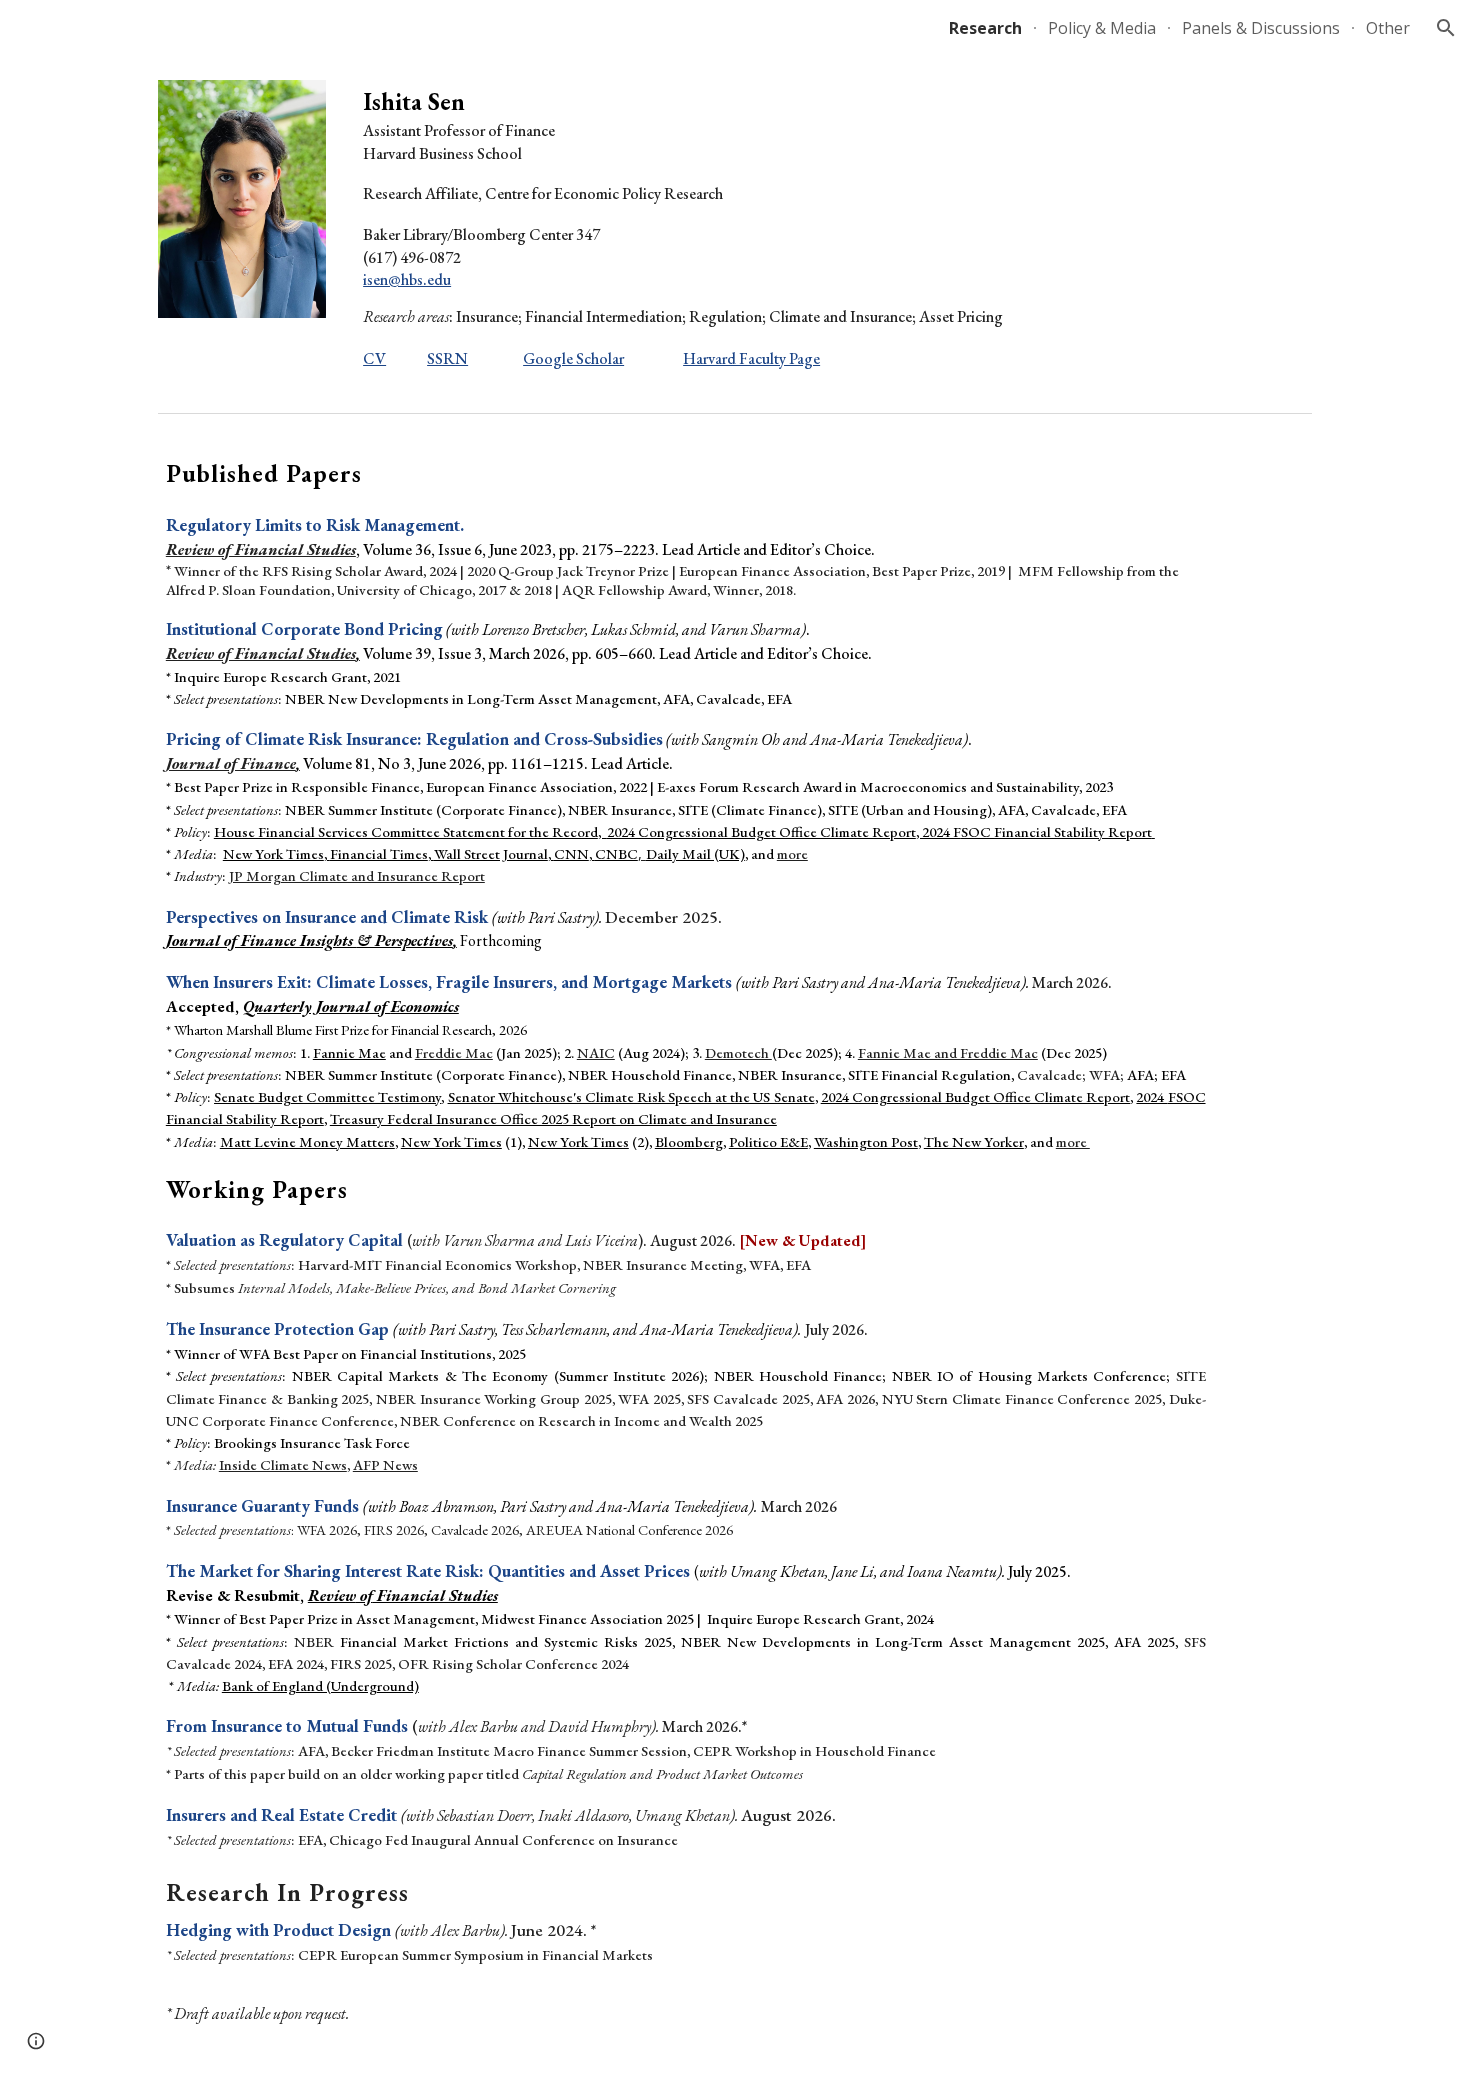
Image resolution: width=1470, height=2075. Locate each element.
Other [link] (1388, 28)
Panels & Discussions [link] (1261, 28)
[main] (735, 230)
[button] (1446, 28)
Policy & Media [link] (1102, 28)
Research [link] (985, 28)
